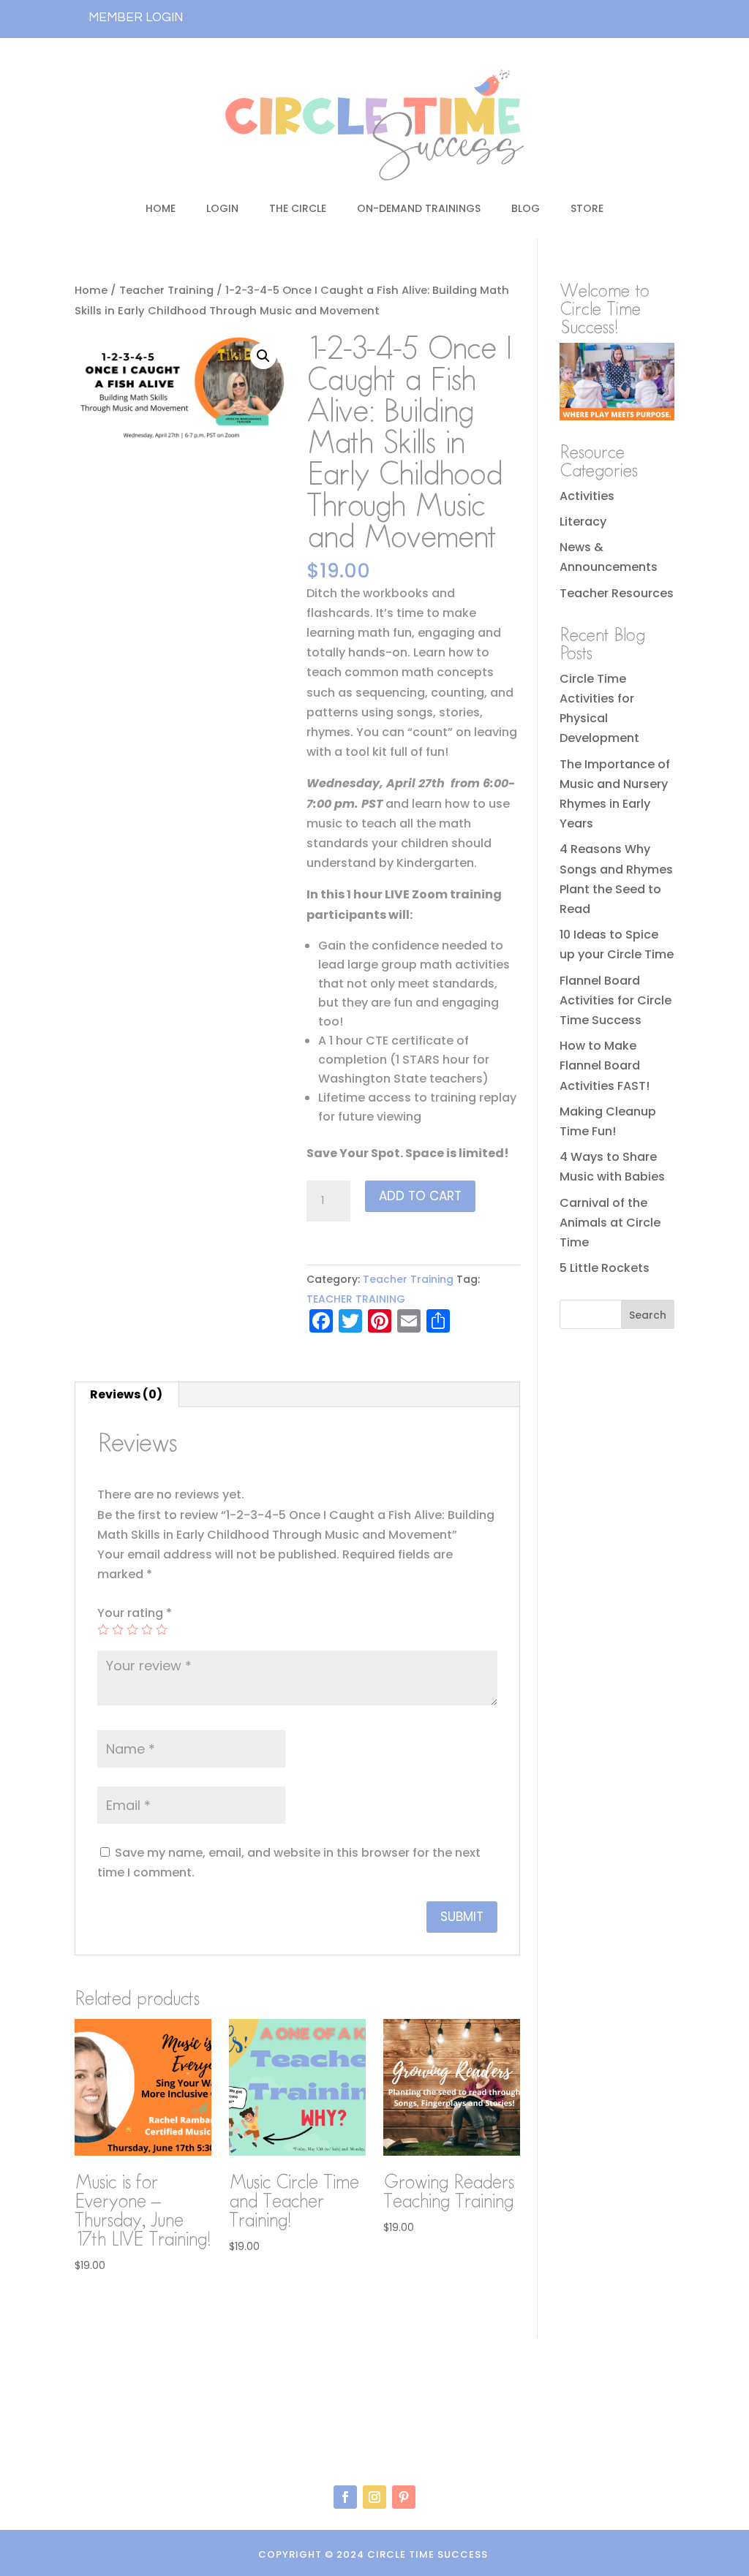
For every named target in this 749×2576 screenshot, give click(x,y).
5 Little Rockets (605, 1268)
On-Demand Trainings (419, 208)
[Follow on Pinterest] (404, 2497)
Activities (587, 496)
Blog (526, 208)
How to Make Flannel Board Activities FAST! (605, 1065)
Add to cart (420, 1196)
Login (222, 208)
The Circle (298, 208)
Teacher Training (166, 290)
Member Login (136, 18)
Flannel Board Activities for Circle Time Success (616, 1000)
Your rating (135, 1613)
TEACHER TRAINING (356, 1299)
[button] (263, 356)
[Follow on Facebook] (345, 2497)
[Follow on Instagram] (374, 2497)
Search (648, 1315)
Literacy (583, 522)
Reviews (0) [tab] (126, 1394)
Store (587, 208)
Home (161, 208)
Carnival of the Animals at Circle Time (610, 1223)
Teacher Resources (617, 593)
